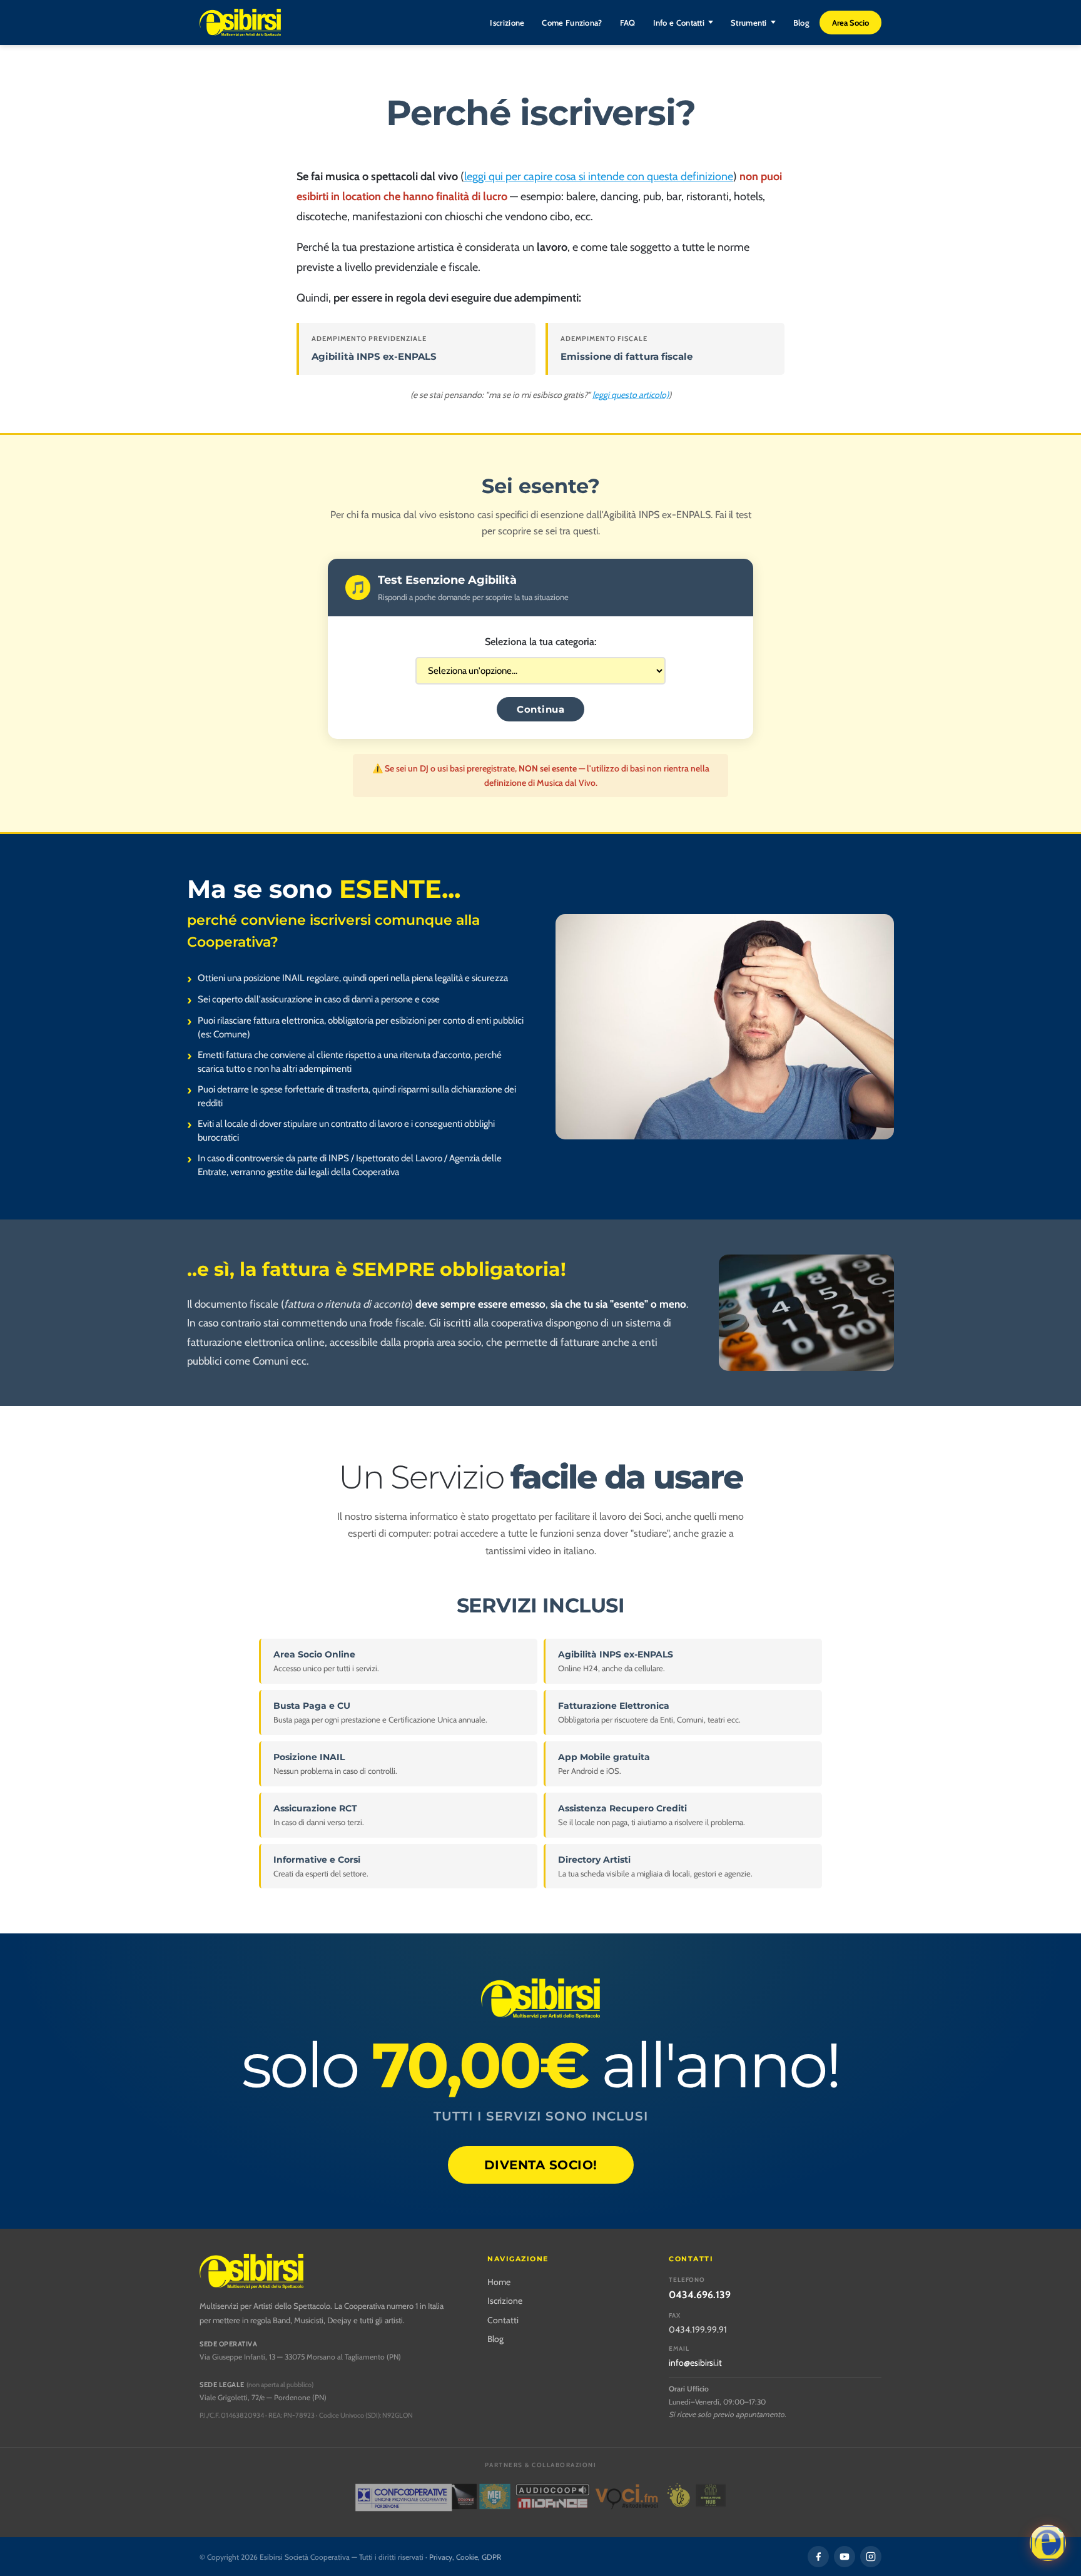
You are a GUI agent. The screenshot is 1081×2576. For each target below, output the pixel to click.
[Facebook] (818, 2557)
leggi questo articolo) (631, 395)
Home (499, 2282)
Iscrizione (507, 23)
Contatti (503, 2320)
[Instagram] (871, 2557)
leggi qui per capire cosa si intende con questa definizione (599, 176)
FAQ (628, 23)
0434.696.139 (700, 2295)
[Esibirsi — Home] (240, 23)
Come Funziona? (572, 23)
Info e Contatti (679, 23)
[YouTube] (845, 2557)
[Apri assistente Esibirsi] (1048, 2543)
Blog (801, 23)
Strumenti (749, 23)
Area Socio (850, 23)
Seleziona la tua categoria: (540, 642)
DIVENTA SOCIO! (541, 2165)
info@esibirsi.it (695, 2363)
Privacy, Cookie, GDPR (465, 2557)
